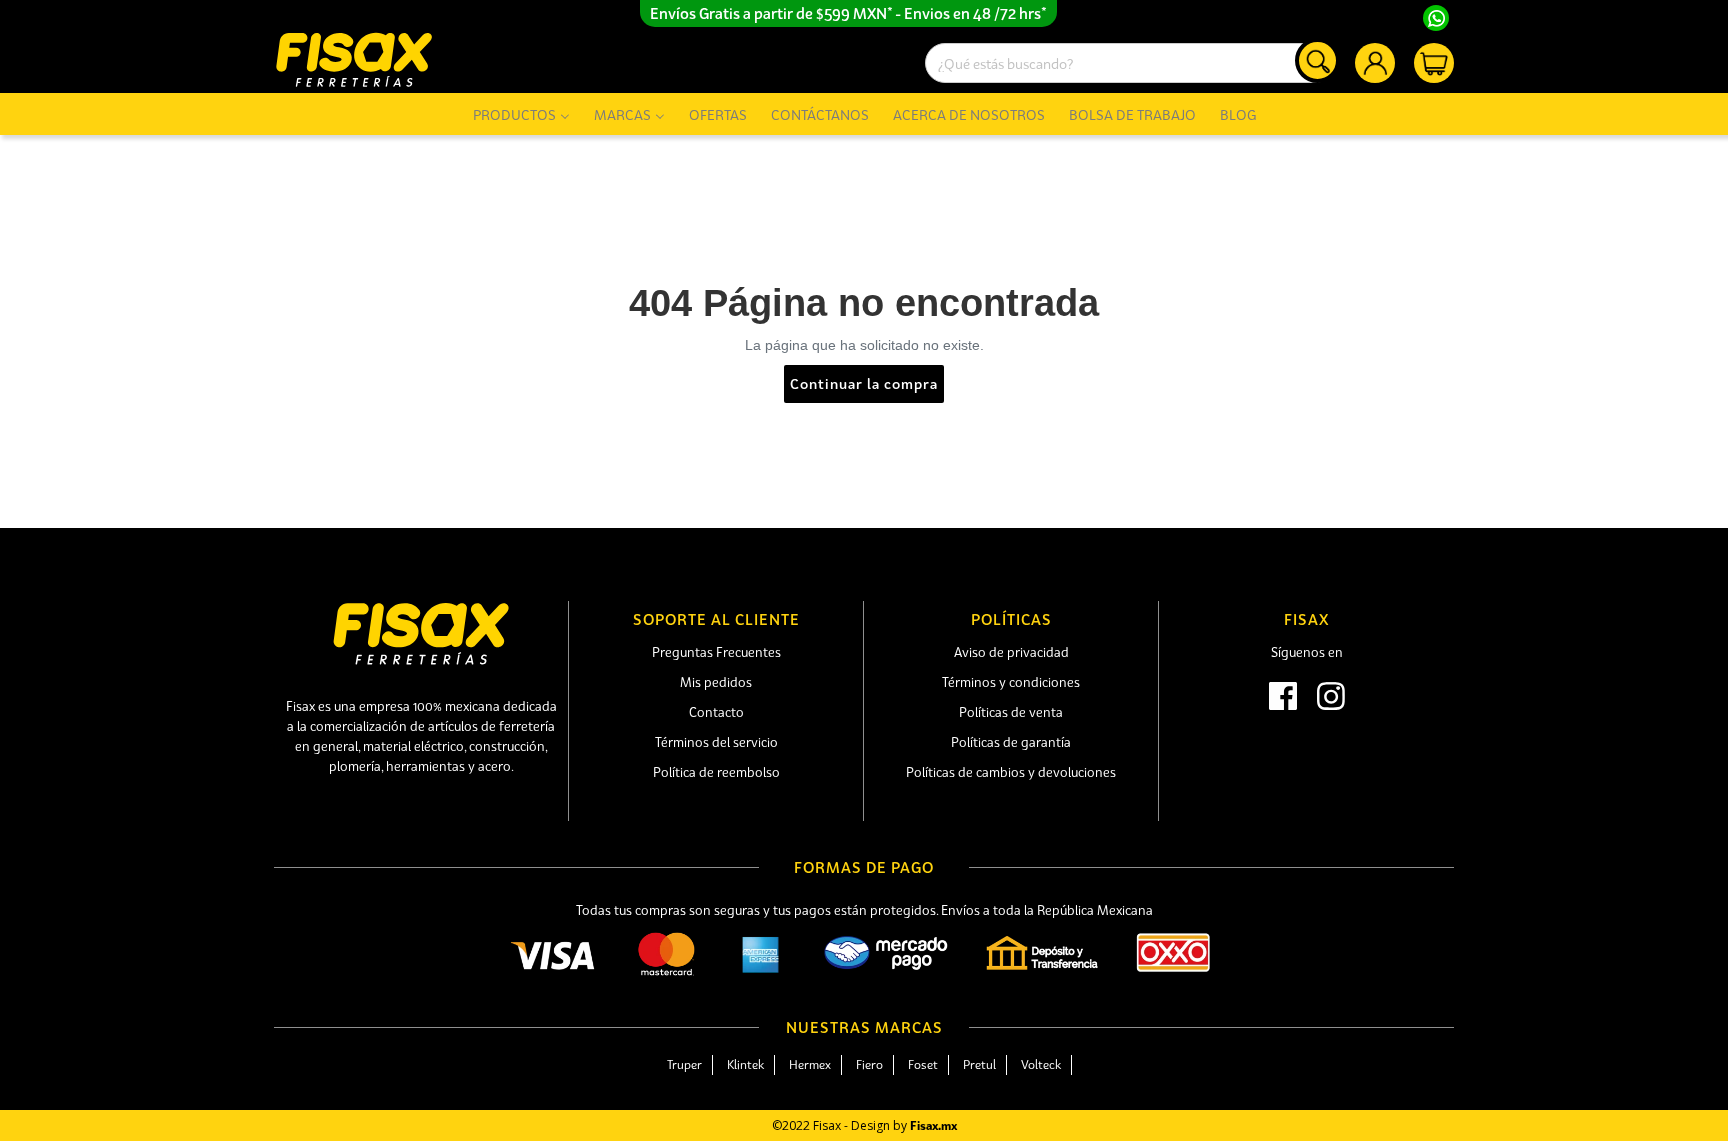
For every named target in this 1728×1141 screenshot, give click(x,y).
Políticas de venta (1011, 712)
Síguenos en (1307, 652)
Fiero (869, 1064)
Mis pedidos (716, 682)
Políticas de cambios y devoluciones (1011, 772)
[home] (354, 59)
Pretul (979, 1064)
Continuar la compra (864, 383)
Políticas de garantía (1011, 742)
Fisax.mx (933, 1125)
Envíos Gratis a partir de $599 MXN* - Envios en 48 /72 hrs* (848, 13)
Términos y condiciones (1011, 682)
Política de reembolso (716, 772)
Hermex (810, 1064)
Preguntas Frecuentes (716, 652)
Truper (684, 1064)
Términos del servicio (716, 742)
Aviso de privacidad (1011, 652)
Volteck (1041, 1064)
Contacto (716, 712)
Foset (923, 1064)
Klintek (745, 1064)
